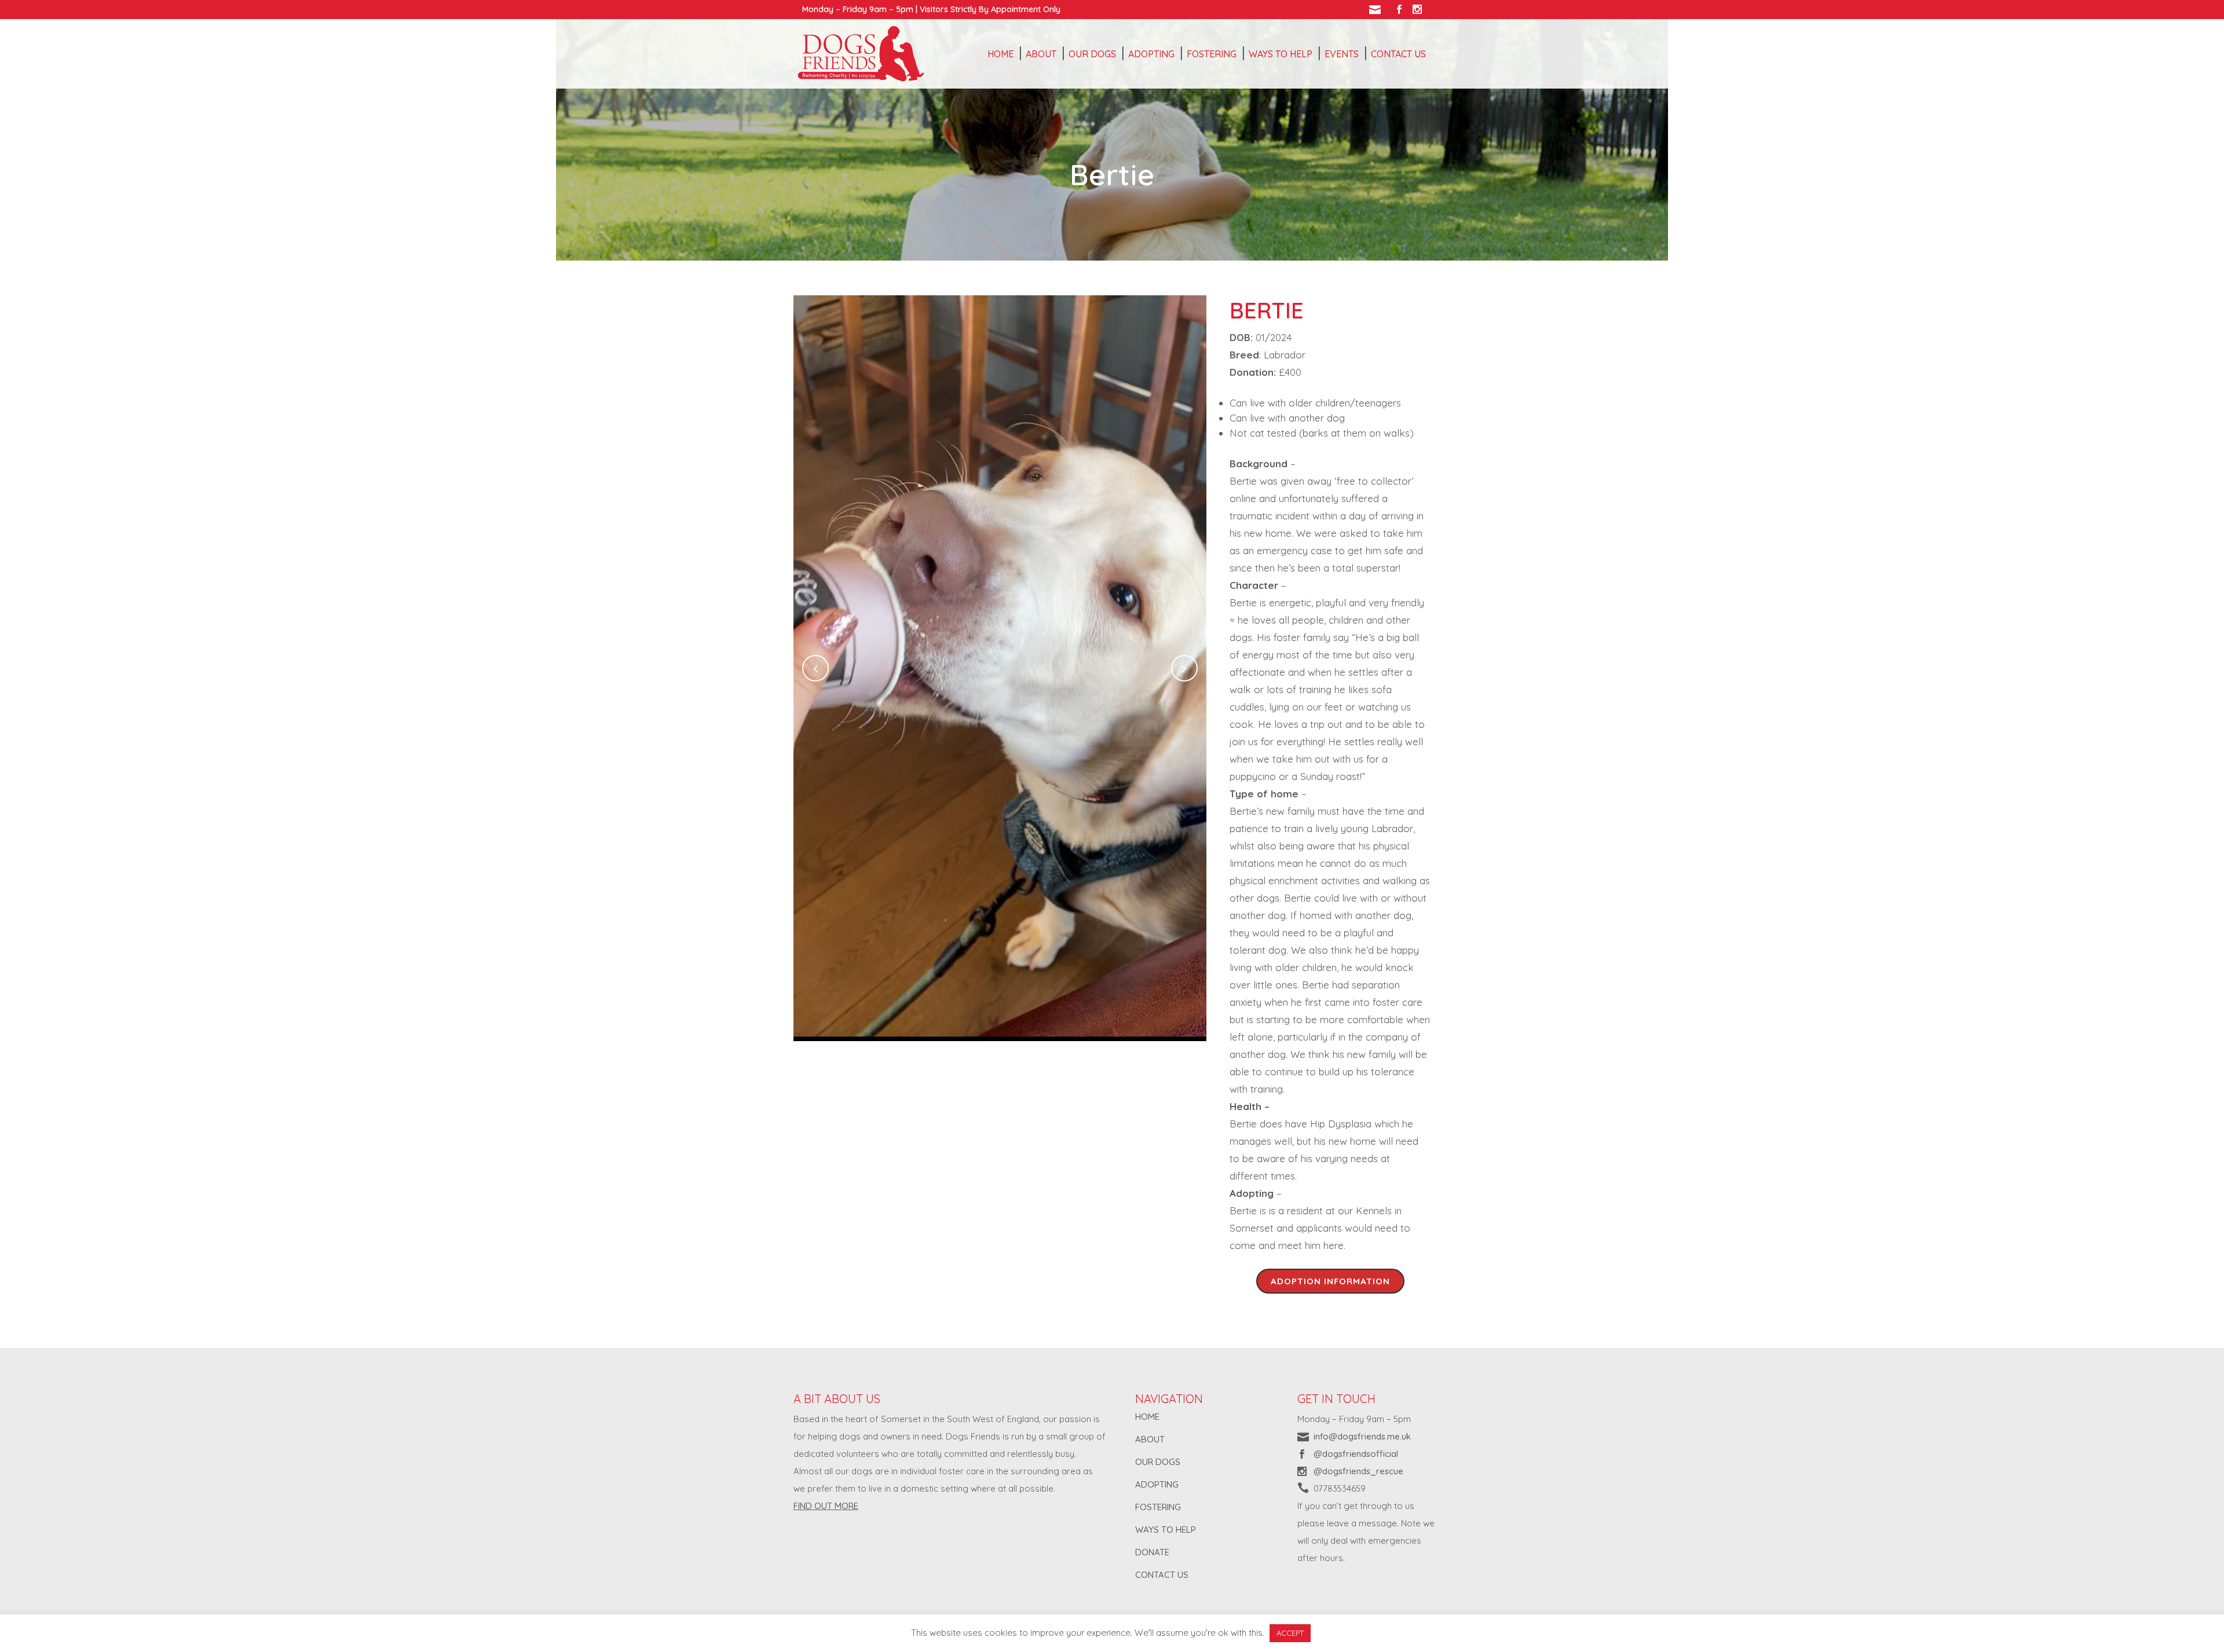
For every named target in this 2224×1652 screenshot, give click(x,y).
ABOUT (1150, 1439)
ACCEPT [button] (1290, 1633)
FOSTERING (1158, 1507)
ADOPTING (1157, 1484)
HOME (1147, 1417)
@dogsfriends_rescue (1358, 1471)
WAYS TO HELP (1166, 1530)
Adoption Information (1330, 1281)
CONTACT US (1162, 1575)
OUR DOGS (1158, 1462)
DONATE (1152, 1552)
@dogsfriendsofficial (1356, 1454)
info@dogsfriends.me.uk (1362, 1436)
